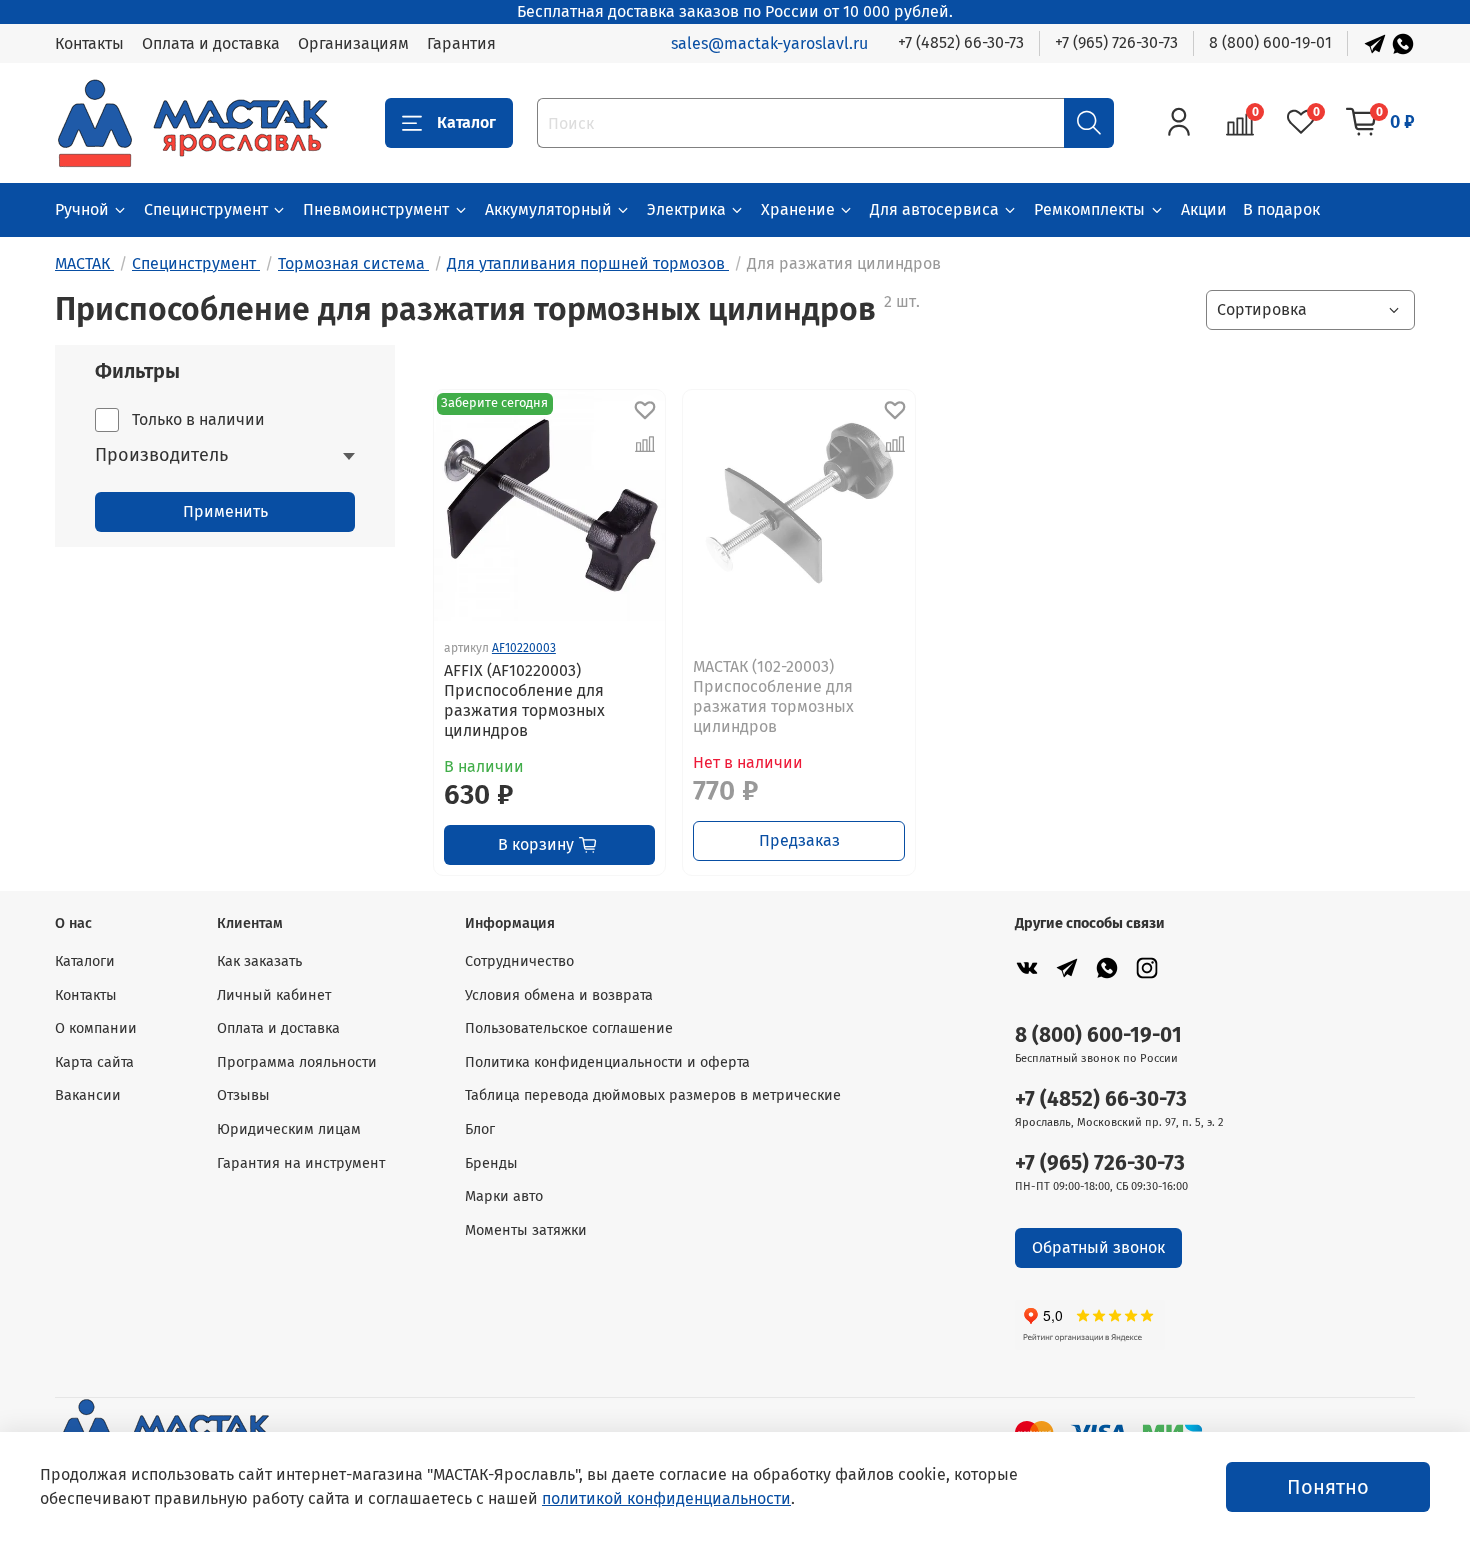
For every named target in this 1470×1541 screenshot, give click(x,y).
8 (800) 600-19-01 (1270, 42)
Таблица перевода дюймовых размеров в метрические (653, 1095)
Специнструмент (206, 209)
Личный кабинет (274, 995)
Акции (1204, 209)
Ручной (82, 209)
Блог (480, 1129)
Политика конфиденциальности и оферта (607, 1062)
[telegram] (1067, 967)
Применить (225, 511)
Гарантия (461, 43)
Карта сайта (94, 1062)
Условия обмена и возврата (559, 995)
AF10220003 (524, 648)
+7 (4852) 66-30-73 (961, 42)
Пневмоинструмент (376, 209)
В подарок (1281, 209)
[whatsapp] (1107, 967)
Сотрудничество (519, 961)
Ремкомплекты (1089, 209)
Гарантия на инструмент (301, 1163)
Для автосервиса (934, 209)
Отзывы (243, 1095)
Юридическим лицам (289, 1129)
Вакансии (88, 1095)
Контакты (89, 43)
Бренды (491, 1163)
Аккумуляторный (548, 209)
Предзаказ (799, 840)
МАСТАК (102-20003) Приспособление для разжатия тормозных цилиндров (773, 696)
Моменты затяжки (526, 1230)
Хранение (798, 209)
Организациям (353, 43)
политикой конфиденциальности (666, 1498)
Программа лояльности (297, 1062)
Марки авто (504, 1196)
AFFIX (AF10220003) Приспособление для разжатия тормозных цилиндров (524, 700)
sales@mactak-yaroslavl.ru (769, 43)
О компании (96, 1028)
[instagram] (1147, 967)
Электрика (686, 209)
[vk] (1027, 967)
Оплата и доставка (211, 43)
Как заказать (259, 961)
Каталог (466, 122)
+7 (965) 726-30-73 (1116, 42)
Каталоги (85, 961)
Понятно (1328, 1487)
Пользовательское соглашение (569, 1028)
